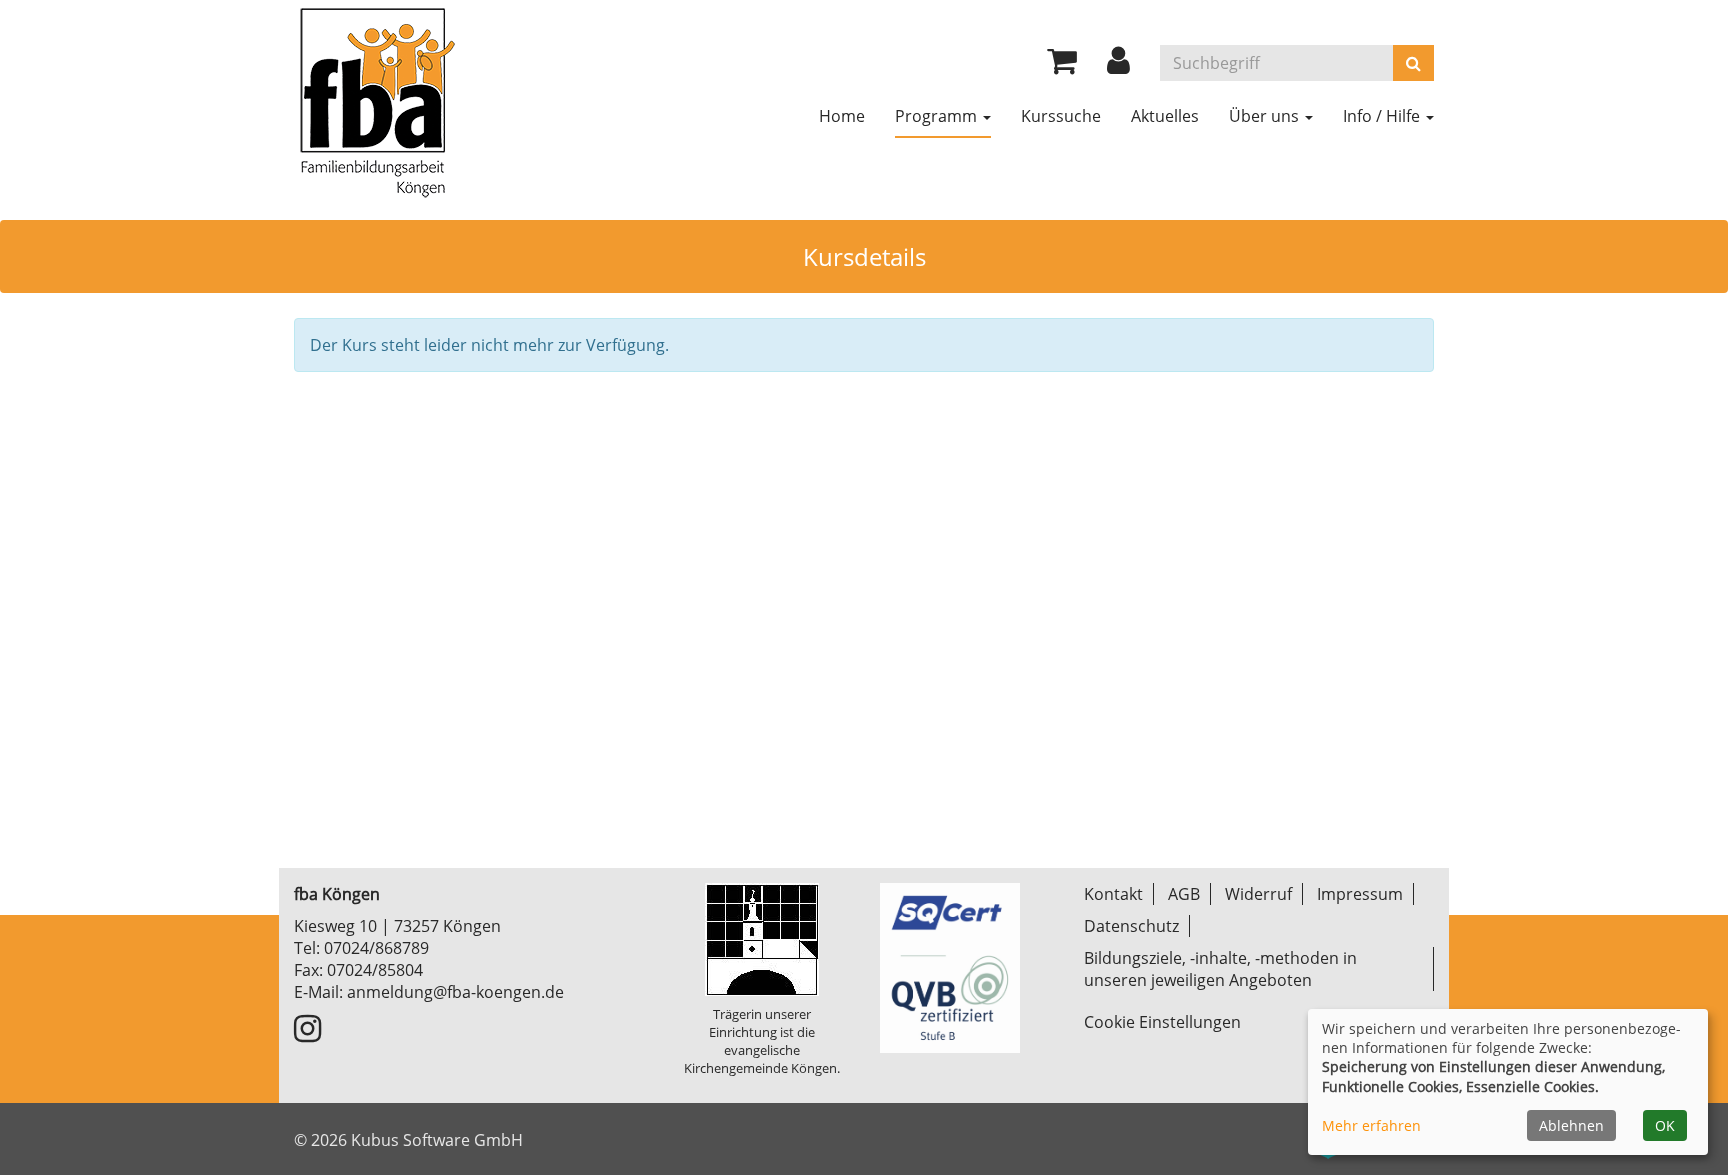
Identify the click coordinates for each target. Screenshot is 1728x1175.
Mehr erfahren (1371, 1125)
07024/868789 (376, 948)
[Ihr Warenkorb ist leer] (1062, 66)
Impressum (1360, 894)
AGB (1184, 894)
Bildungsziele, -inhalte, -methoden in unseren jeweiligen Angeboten (1220, 969)
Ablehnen (1571, 1125)
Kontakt (1113, 894)
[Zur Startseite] (376, 100)
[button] (1118, 66)
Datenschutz (1131, 926)
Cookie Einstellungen (1162, 1022)
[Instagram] (307, 1034)
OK (1665, 1125)
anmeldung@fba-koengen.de (455, 992)
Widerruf (1258, 894)
